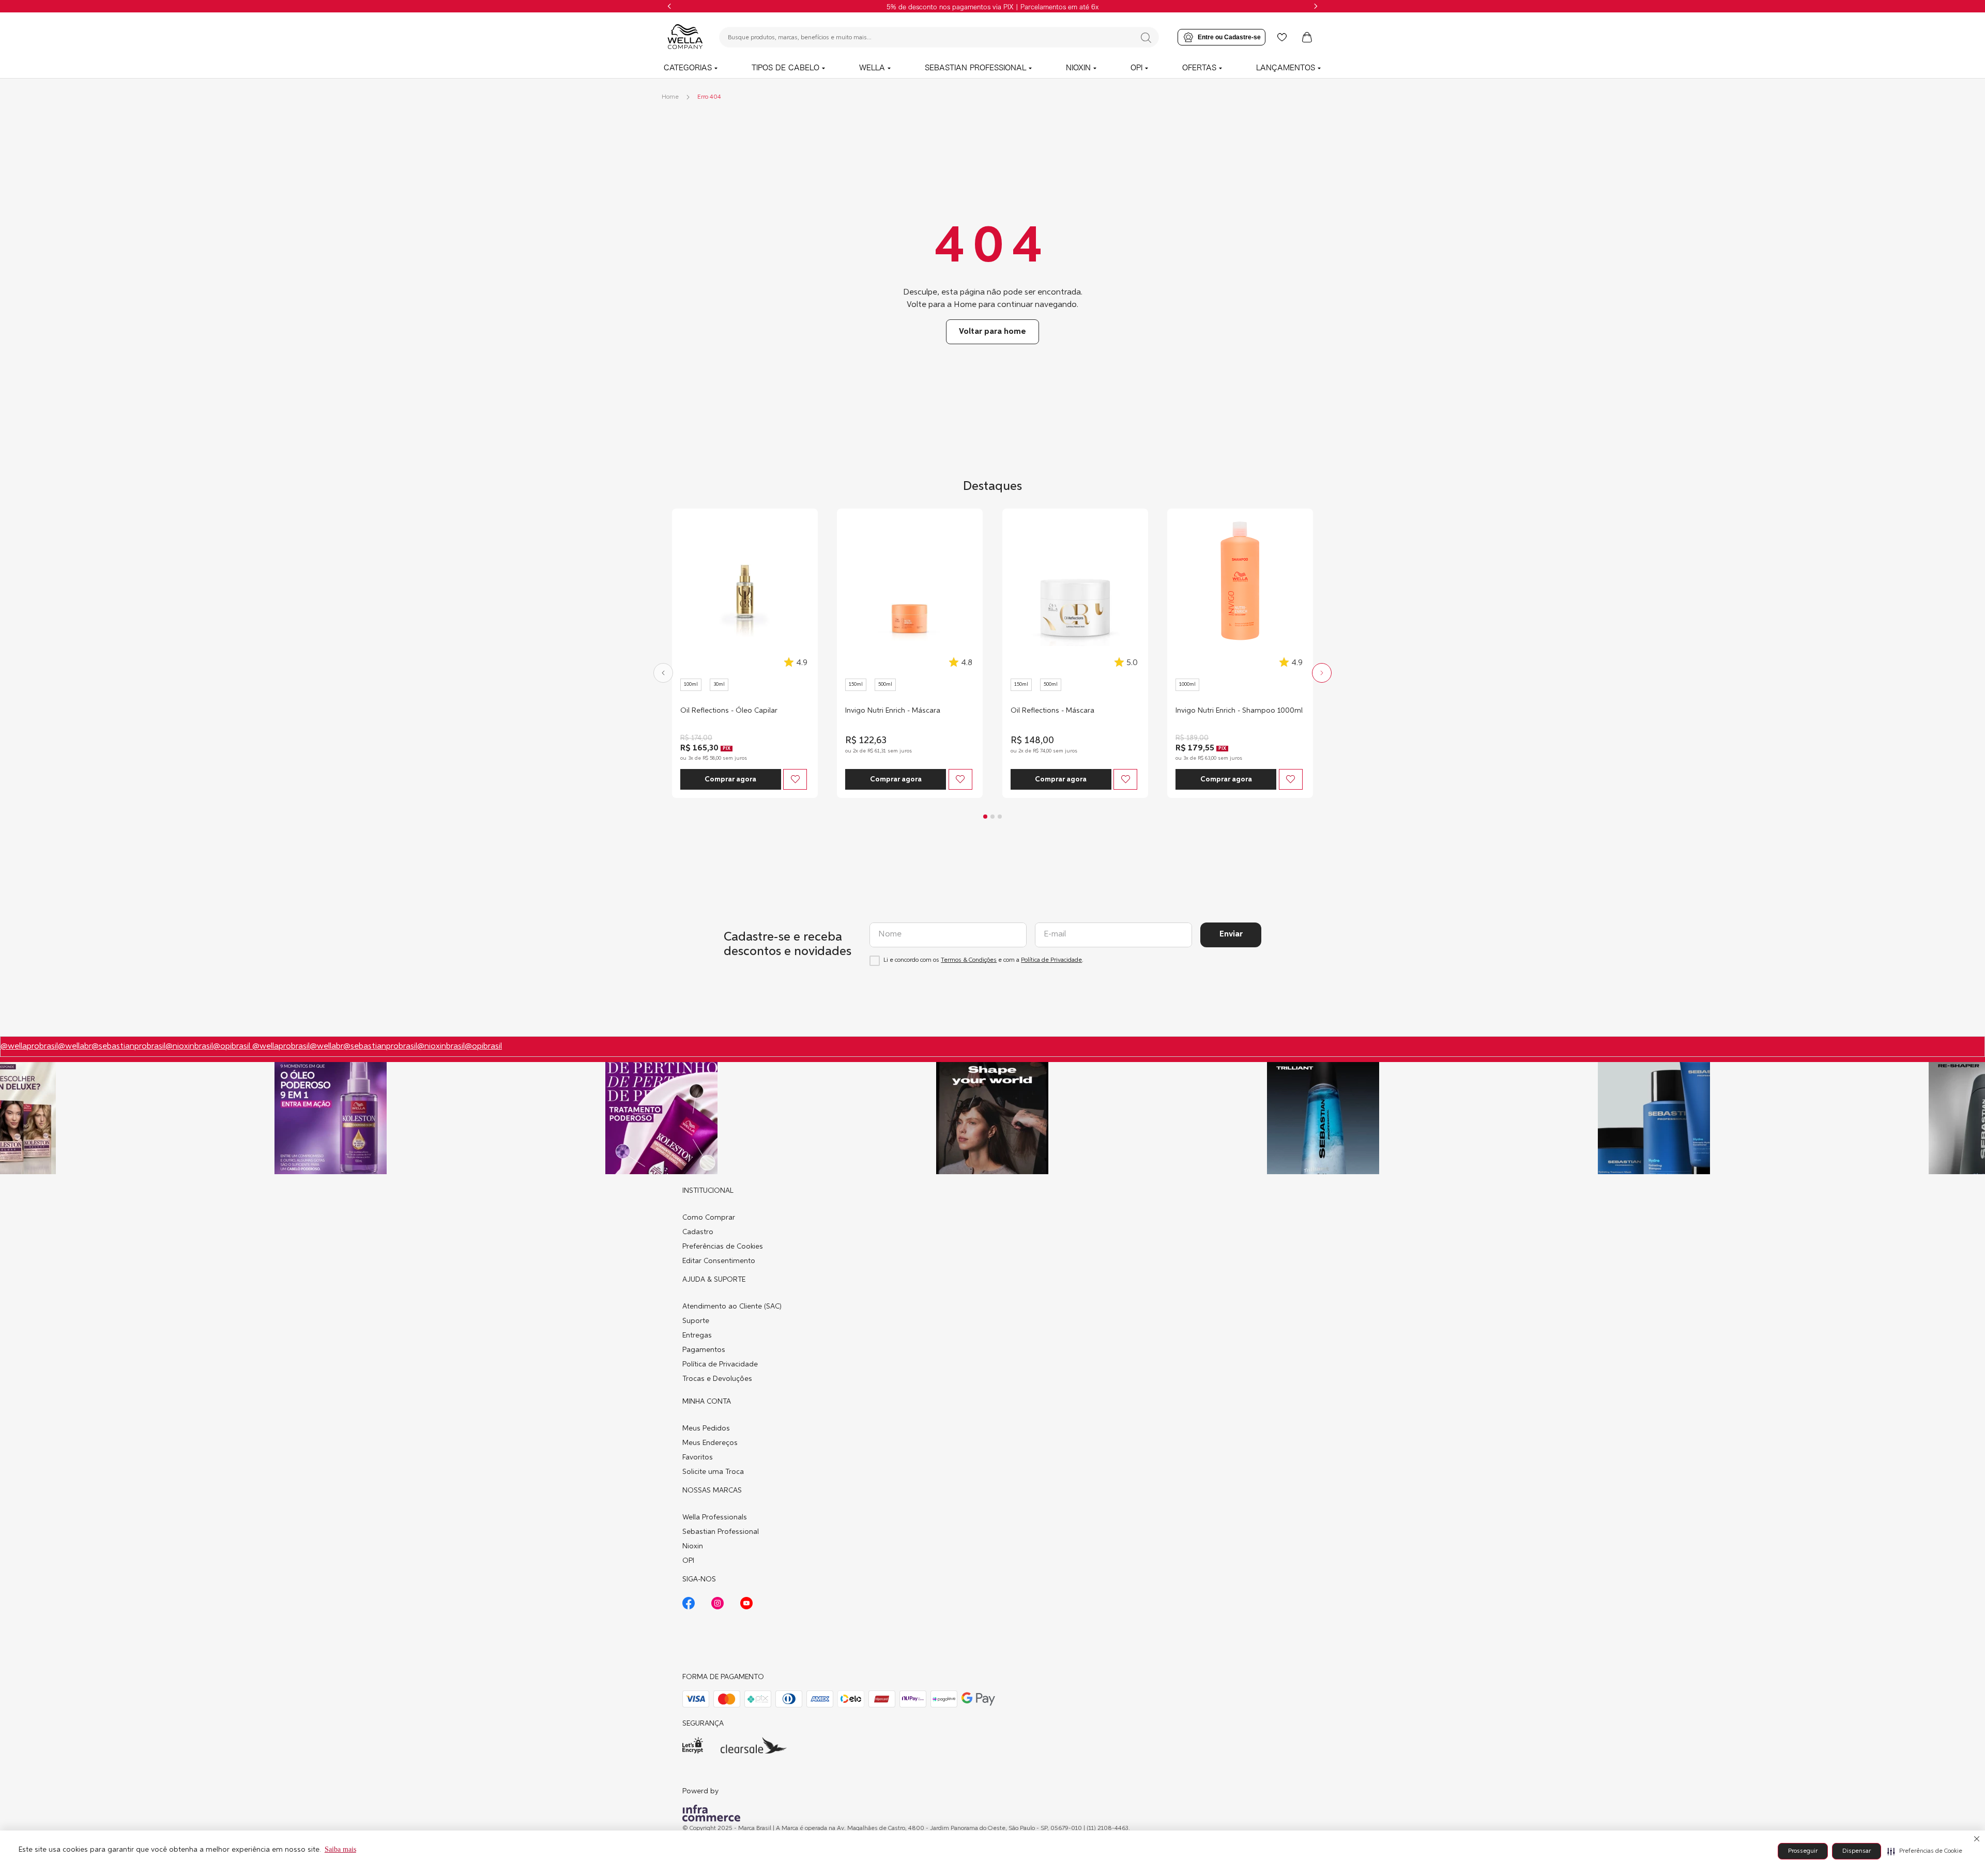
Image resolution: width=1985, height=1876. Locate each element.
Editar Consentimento (719, 1261)
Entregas (697, 1335)
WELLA (872, 68)
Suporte (696, 1321)
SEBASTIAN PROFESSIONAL (975, 68)
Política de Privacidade (1051, 960)
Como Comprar (709, 1218)
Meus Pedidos (706, 1428)
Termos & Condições (969, 960)
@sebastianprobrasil (128, 1047)
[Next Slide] (1316, 6)
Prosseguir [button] (1803, 1851)
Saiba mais (340, 1849)
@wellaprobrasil (29, 1047)
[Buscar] (1146, 38)
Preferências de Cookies (723, 1247)
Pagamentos (704, 1350)
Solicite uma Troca (713, 1472)
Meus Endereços (710, 1443)
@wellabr (75, 1047)
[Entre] (1221, 37)
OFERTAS (1199, 68)
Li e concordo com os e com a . (983, 960)
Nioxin (693, 1546)
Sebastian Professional (721, 1532)
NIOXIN (1078, 68)
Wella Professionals (715, 1517)
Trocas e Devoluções (717, 1379)
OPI (1136, 68)
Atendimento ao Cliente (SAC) (732, 1306)
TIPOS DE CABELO (785, 68)
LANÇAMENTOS (1286, 68)
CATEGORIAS (688, 68)
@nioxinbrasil (189, 1047)
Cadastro (698, 1232)
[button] (1925, 1851)
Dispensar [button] (1857, 1851)
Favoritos (698, 1457)
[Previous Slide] (669, 6)
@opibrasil (233, 1047)
